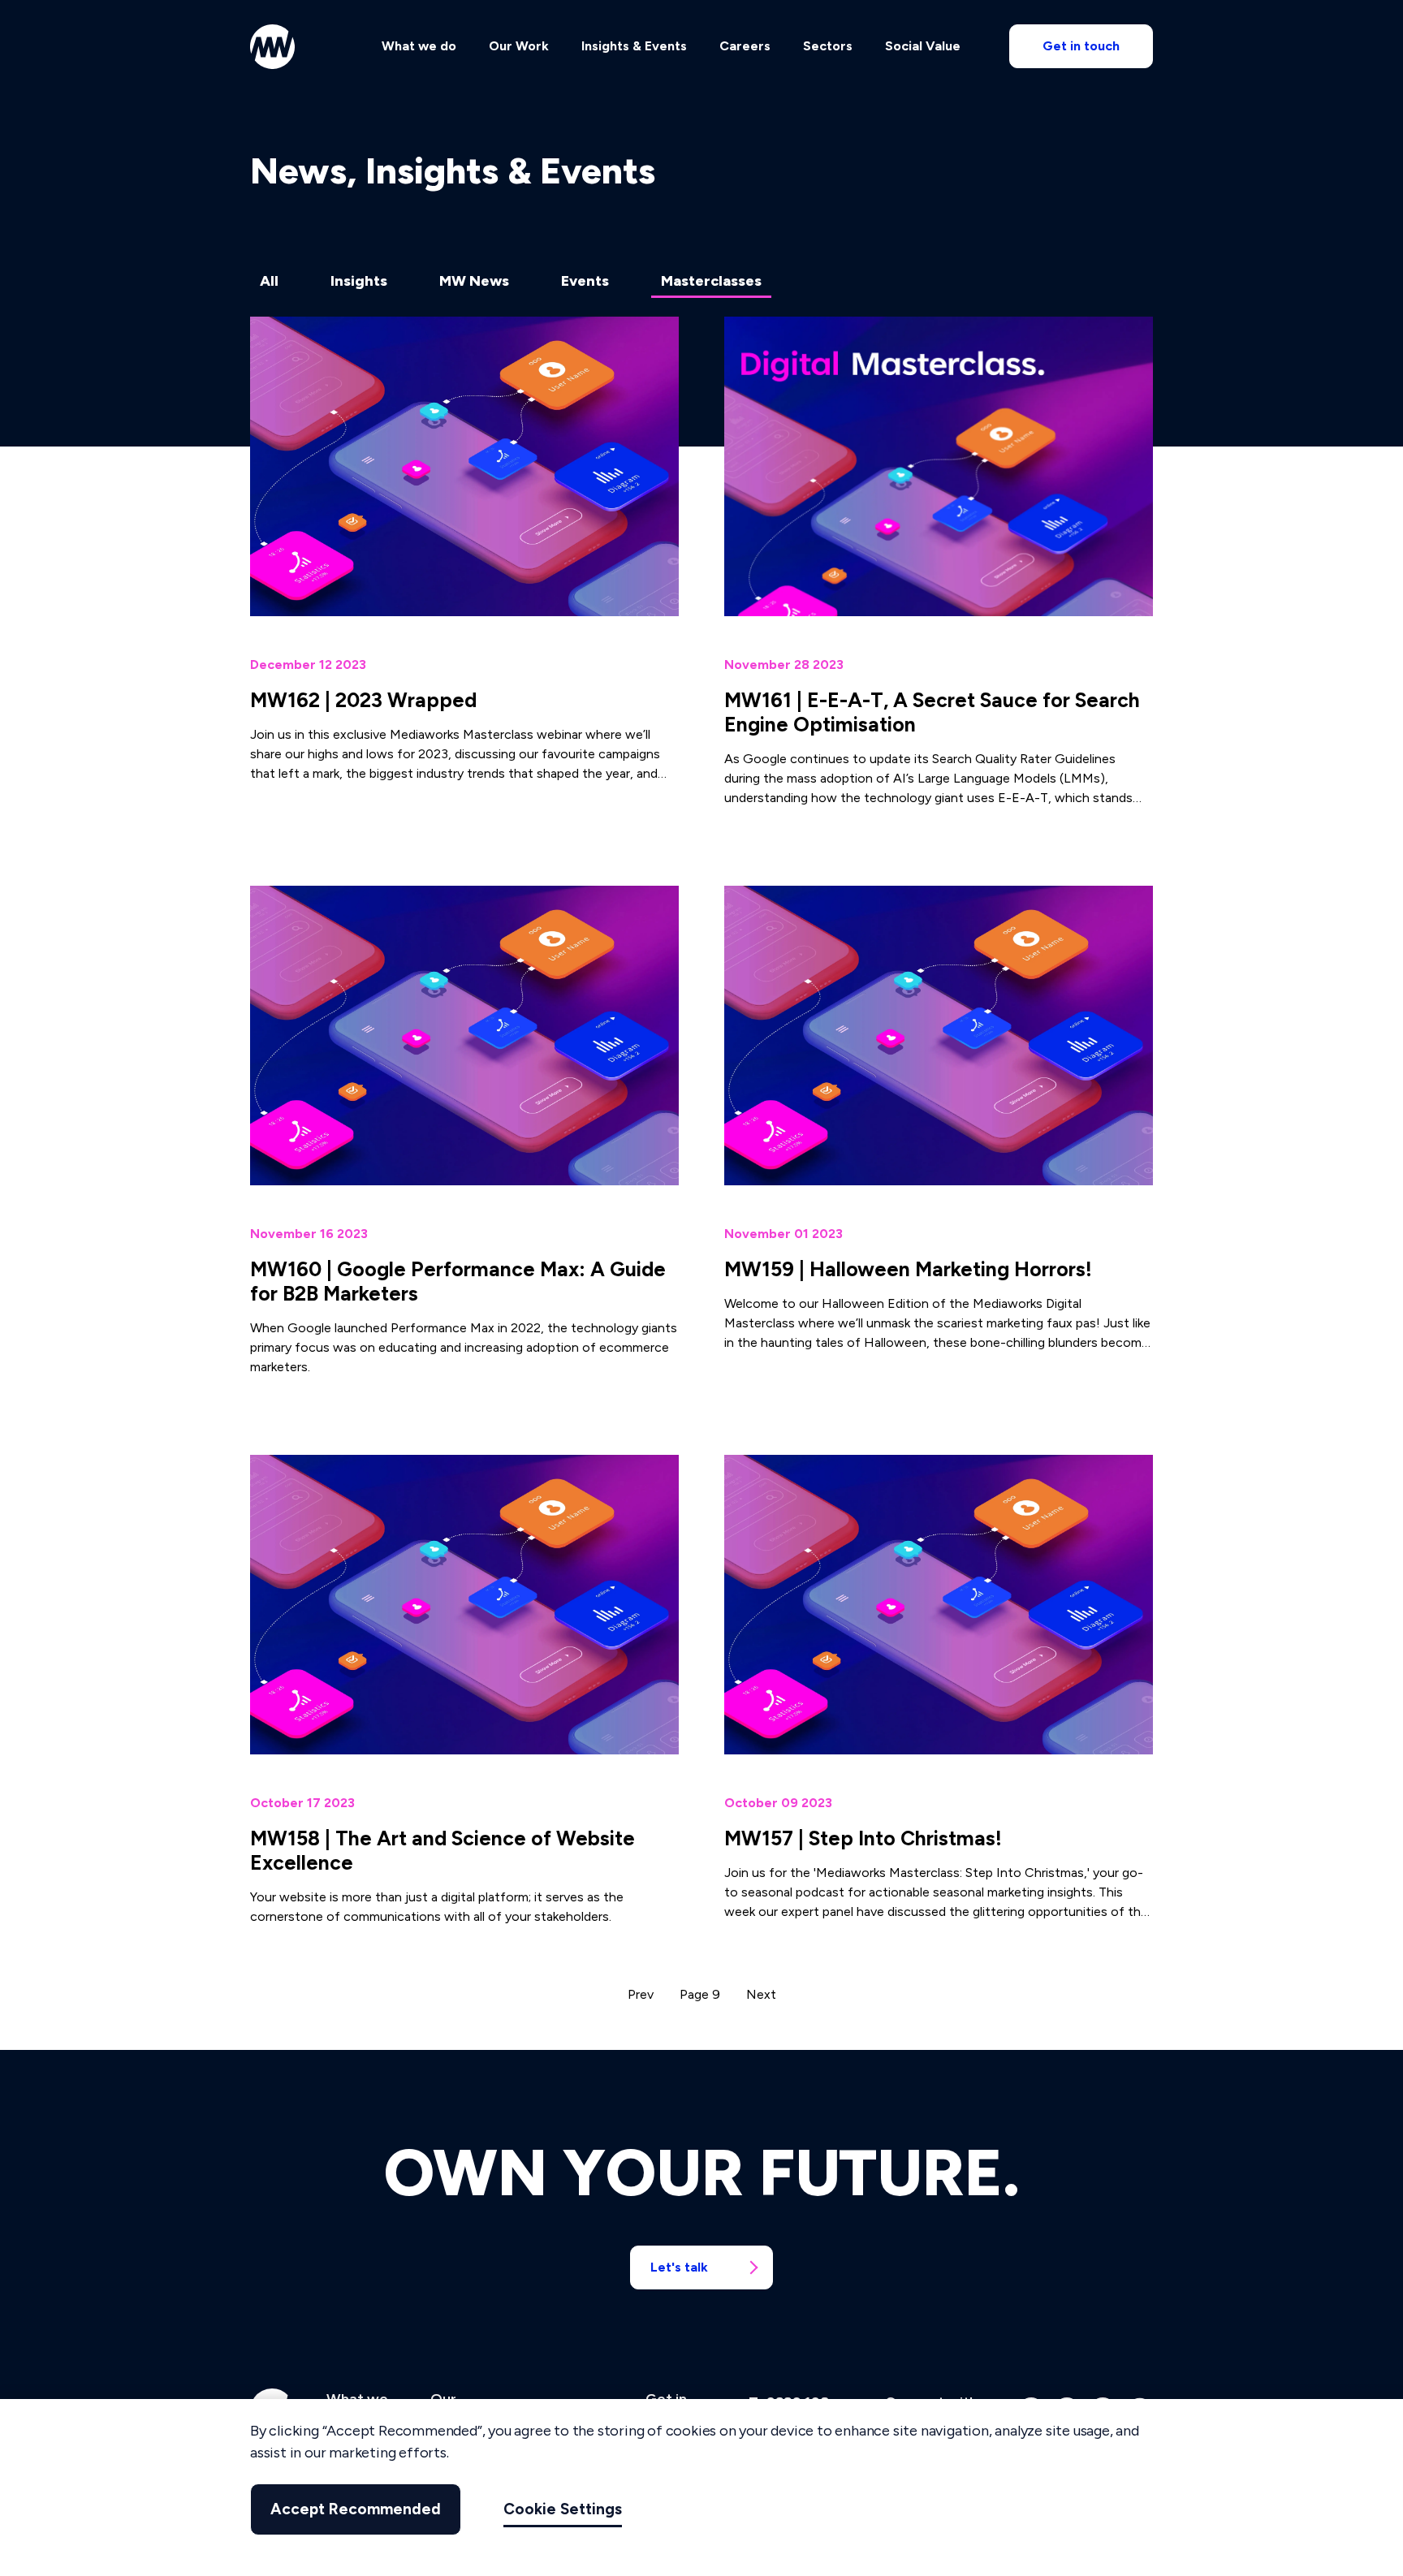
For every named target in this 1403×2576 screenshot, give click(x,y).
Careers (745, 46)
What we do (419, 46)
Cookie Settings (563, 2509)
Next (761, 1994)
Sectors (828, 46)
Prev (641, 1994)
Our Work (519, 46)
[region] (701, 2488)
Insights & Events (634, 46)
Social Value (923, 46)
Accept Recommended (356, 2509)
